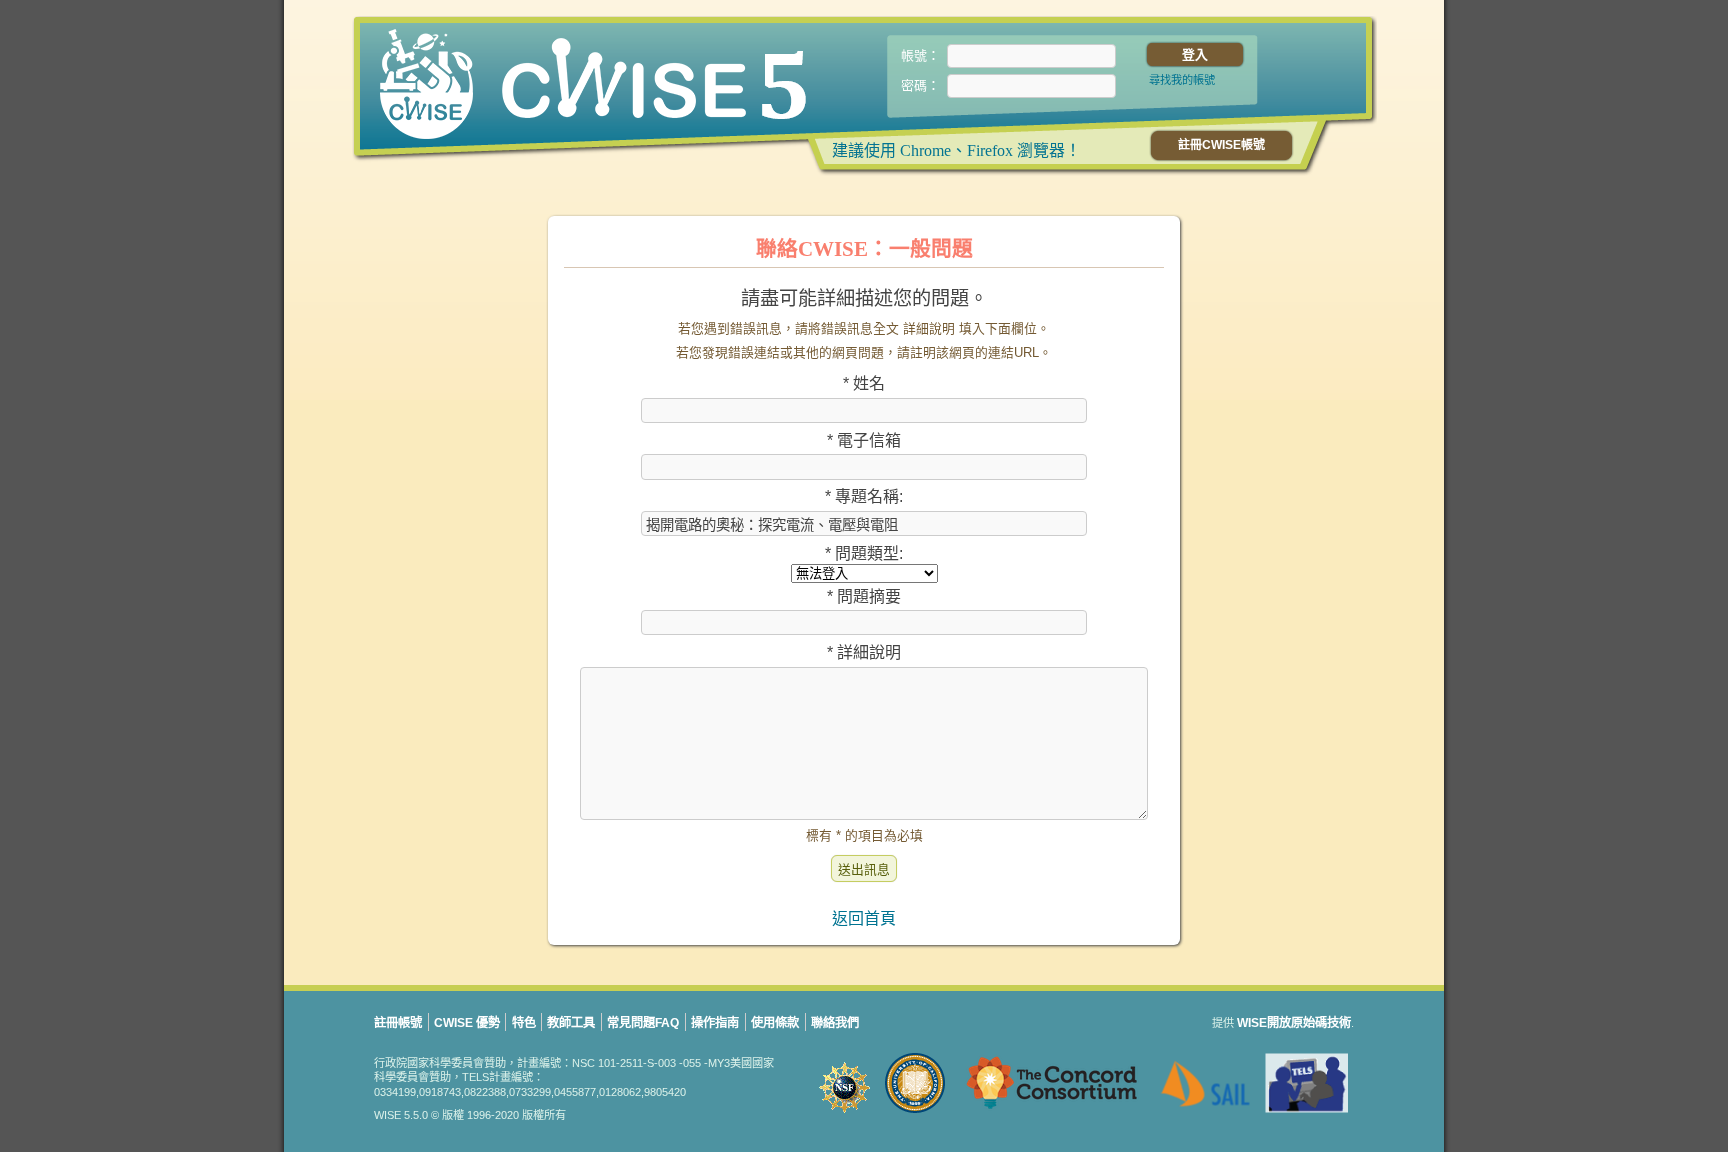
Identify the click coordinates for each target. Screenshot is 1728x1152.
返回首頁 (864, 918)
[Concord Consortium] (1054, 1116)
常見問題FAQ (643, 1023)
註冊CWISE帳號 (1221, 145)
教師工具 (571, 1023)
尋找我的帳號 (1182, 80)
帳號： (920, 55)
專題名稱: (864, 496)
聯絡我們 (835, 1023)
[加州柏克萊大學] (916, 1116)
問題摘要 (864, 596)
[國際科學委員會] (846, 1116)
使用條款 (775, 1023)
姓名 (864, 383)
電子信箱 (864, 440)
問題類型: (864, 553)
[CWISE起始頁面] (554, 87)
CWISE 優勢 (467, 1023)
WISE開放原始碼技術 (1294, 1023)
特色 (524, 1023)
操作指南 (715, 1023)
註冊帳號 (398, 1023)
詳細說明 (864, 652)
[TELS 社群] (1306, 1116)
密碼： (920, 85)
